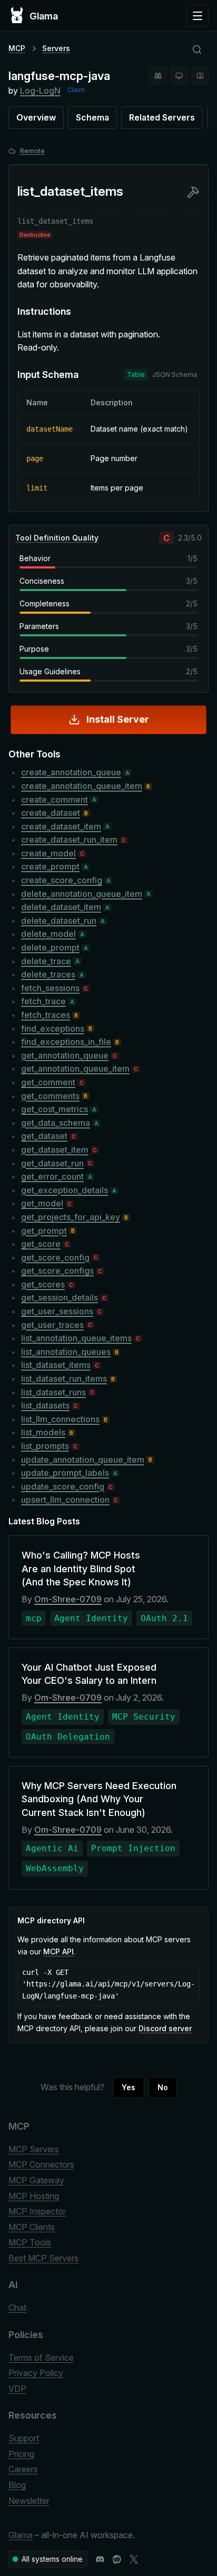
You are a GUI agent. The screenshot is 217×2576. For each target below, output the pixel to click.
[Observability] (158, 76)
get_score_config (55, 1257)
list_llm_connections (60, 1419)
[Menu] (198, 16)
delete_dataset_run (59, 921)
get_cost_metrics (55, 1109)
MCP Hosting (34, 2196)
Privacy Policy (36, 2373)
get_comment (48, 1082)
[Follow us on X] (134, 2559)
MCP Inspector (37, 2211)
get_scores (43, 1284)
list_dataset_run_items (64, 1379)
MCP (17, 48)
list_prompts (45, 1446)
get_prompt (44, 1231)
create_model (48, 853)
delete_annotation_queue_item (82, 894)
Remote (32, 151)
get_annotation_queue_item (75, 1069)
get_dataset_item (55, 1150)
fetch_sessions (50, 988)
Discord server (165, 2028)
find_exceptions (53, 1029)
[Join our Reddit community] (117, 2559)
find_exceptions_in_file (66, 1042)
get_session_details (60, 1297)
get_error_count (52, 1176)
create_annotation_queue (71, 772)
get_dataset (44, 1136)
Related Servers (162, 117)
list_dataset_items (56, 1365)
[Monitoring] (179, 76)
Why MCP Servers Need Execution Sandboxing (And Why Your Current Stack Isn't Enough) (99, 1799)
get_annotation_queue (65, 1055)
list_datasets (45, 1405)
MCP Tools (30, 2242)
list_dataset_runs (53, 1392)
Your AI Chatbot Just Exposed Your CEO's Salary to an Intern (89, 1674)
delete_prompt (50, 947)
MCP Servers (34, 2149)
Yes (129, 2087)
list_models (43, 1432)
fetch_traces (46, 1015)
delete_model (48, 934)
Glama (21, 2535)
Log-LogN (40, 91)
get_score (41, 1244)
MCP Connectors (41, 2164)
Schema (92, 117)
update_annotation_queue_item (83, 1460)
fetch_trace (43, 1001)
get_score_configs (57, 1271)
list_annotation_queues (66, 1352)
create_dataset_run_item (69, 840)
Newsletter (29, 2501)
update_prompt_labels (65, 1473)
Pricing (21, 2454)
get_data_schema (56, 1123)
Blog (17, 2485)
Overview (36, 117)
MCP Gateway (36, 2180)
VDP (17, 2389)
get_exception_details (65, 1190)
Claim (76, 90)
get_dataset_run (52, 1163)
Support (24, 2438)
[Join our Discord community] (100, 2559)
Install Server (118, 719)
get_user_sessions (57, 1311)
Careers (23, 2469)
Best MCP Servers (43, 2258)
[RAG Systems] (200, 76)
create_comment (55, 800)
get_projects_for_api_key (71, 1217)
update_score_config (63, 1486)
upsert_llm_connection (65, 1500)
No (163, 2087)
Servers (56, 48)
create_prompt (50, 866)
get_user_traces (52, 1325)
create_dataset (51, 813)
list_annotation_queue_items (76, 1338)
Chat (17, 2308)
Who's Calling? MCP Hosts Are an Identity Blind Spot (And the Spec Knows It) (81, 1568)
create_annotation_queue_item (82, 786)
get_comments (50, 1096)
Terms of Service (41, 2358)
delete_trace (46, 961)
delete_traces (48, 974)
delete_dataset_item (61, 907)
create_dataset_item (61, 826)
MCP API (58, 1951)
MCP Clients (32, 2227)
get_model (42, 1203)
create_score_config (62, 880)
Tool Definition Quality (57, 538)
